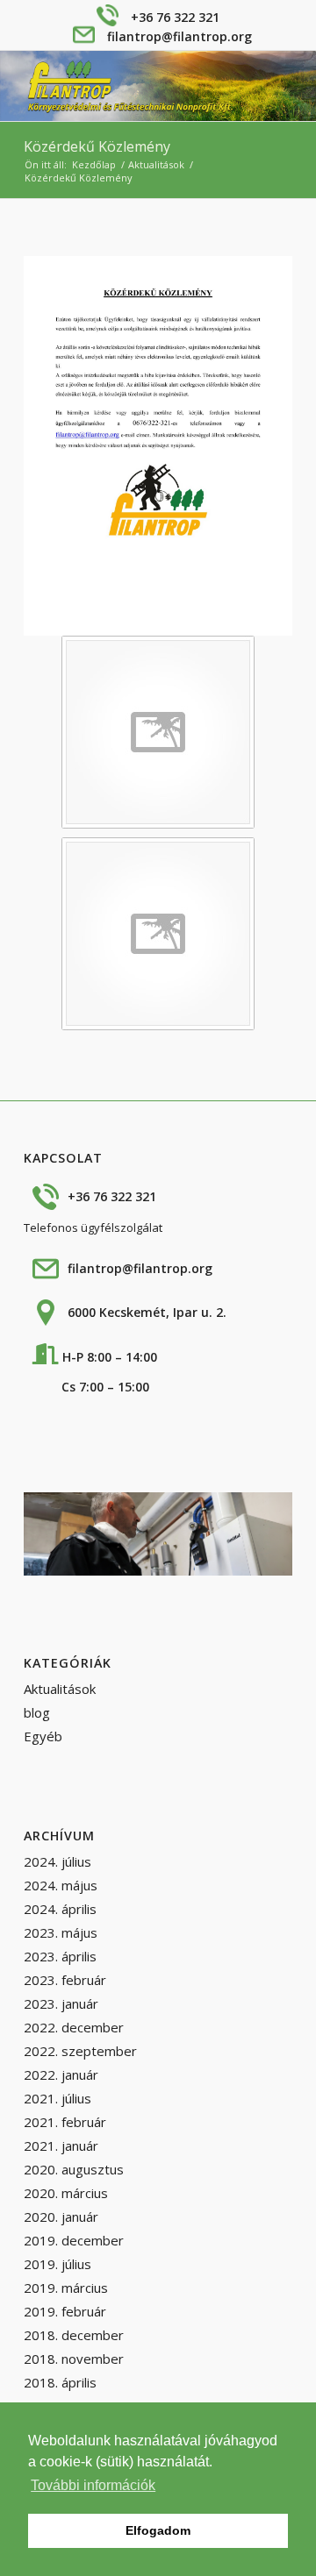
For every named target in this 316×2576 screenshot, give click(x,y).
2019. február (65, 2311)
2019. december (74, 2240)
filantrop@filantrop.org (180, 36)
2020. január (61, 2217)
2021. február (65, 2122)
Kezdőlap (94, 164)
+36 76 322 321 (175, 17)
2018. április (60, 2382)
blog (37, 1712)
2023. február (65, 1980)
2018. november (74, 2359)
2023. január (61, 2003)
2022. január (61, 2074)
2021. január (61, 2145)
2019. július (57, 2264)
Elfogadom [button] (158, 2530)
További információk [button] (93, 2485)
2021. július (57, 2098)
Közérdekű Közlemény (97, 146)
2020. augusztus (74, 2169)
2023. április (60, 1956)
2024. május (61, 1885)
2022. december (74, 2027)
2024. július (57, 1861)
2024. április (60, 1909)
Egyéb (43, 1736)
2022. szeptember (80, 2051)
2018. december (74, 2335)
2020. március (66, 2193)
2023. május (61, 1932)
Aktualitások (156, 164)
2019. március (66, 2288)
